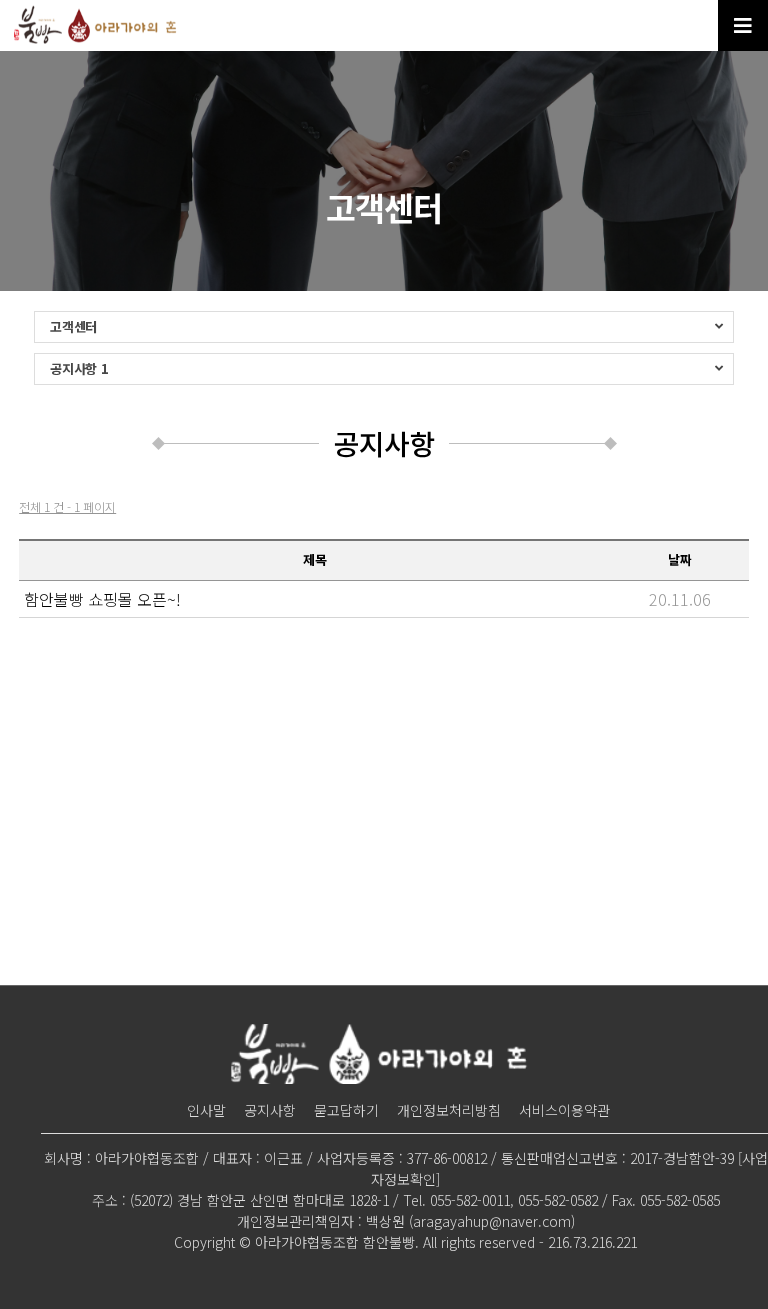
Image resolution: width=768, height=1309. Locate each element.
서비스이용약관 (564, 1110)
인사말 (206, 1110)
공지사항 (270, 1110)
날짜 (680, 559)
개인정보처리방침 (449, 1110)
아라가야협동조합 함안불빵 (98, 25)
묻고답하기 (346, 1110)
